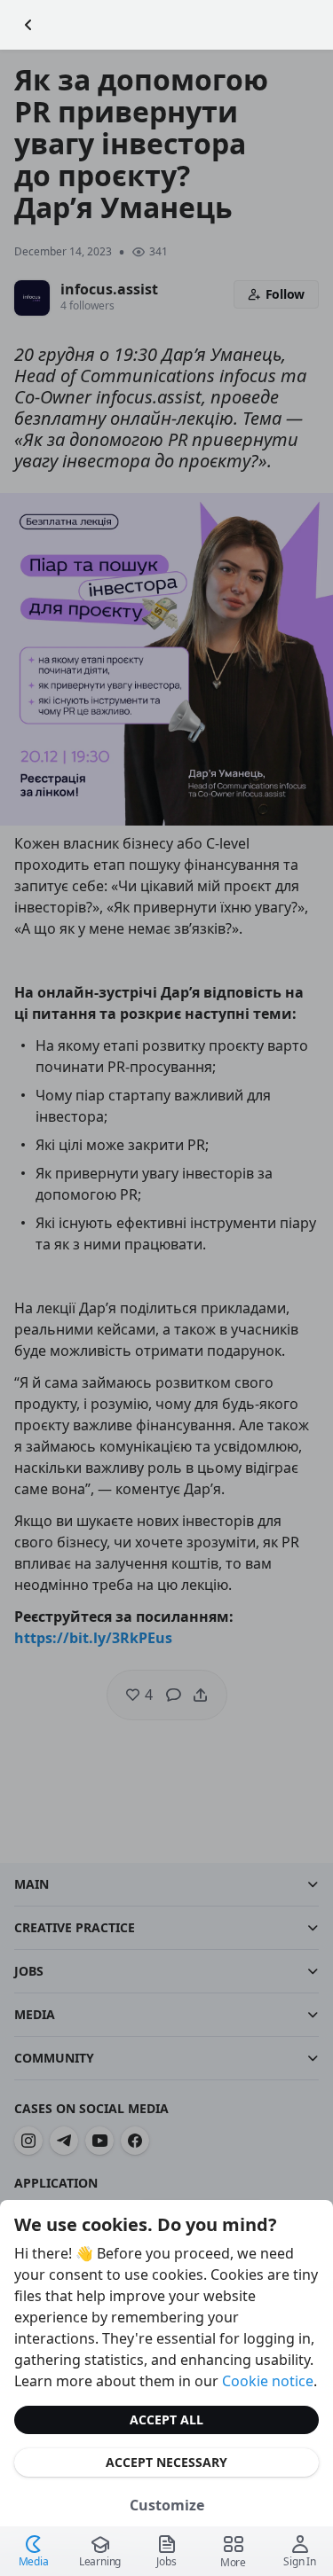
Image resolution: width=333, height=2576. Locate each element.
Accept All (166, 2419)
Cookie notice (268, 2381)
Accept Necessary (166, 2462)
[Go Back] (28, 25)
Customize (167, 2505)
